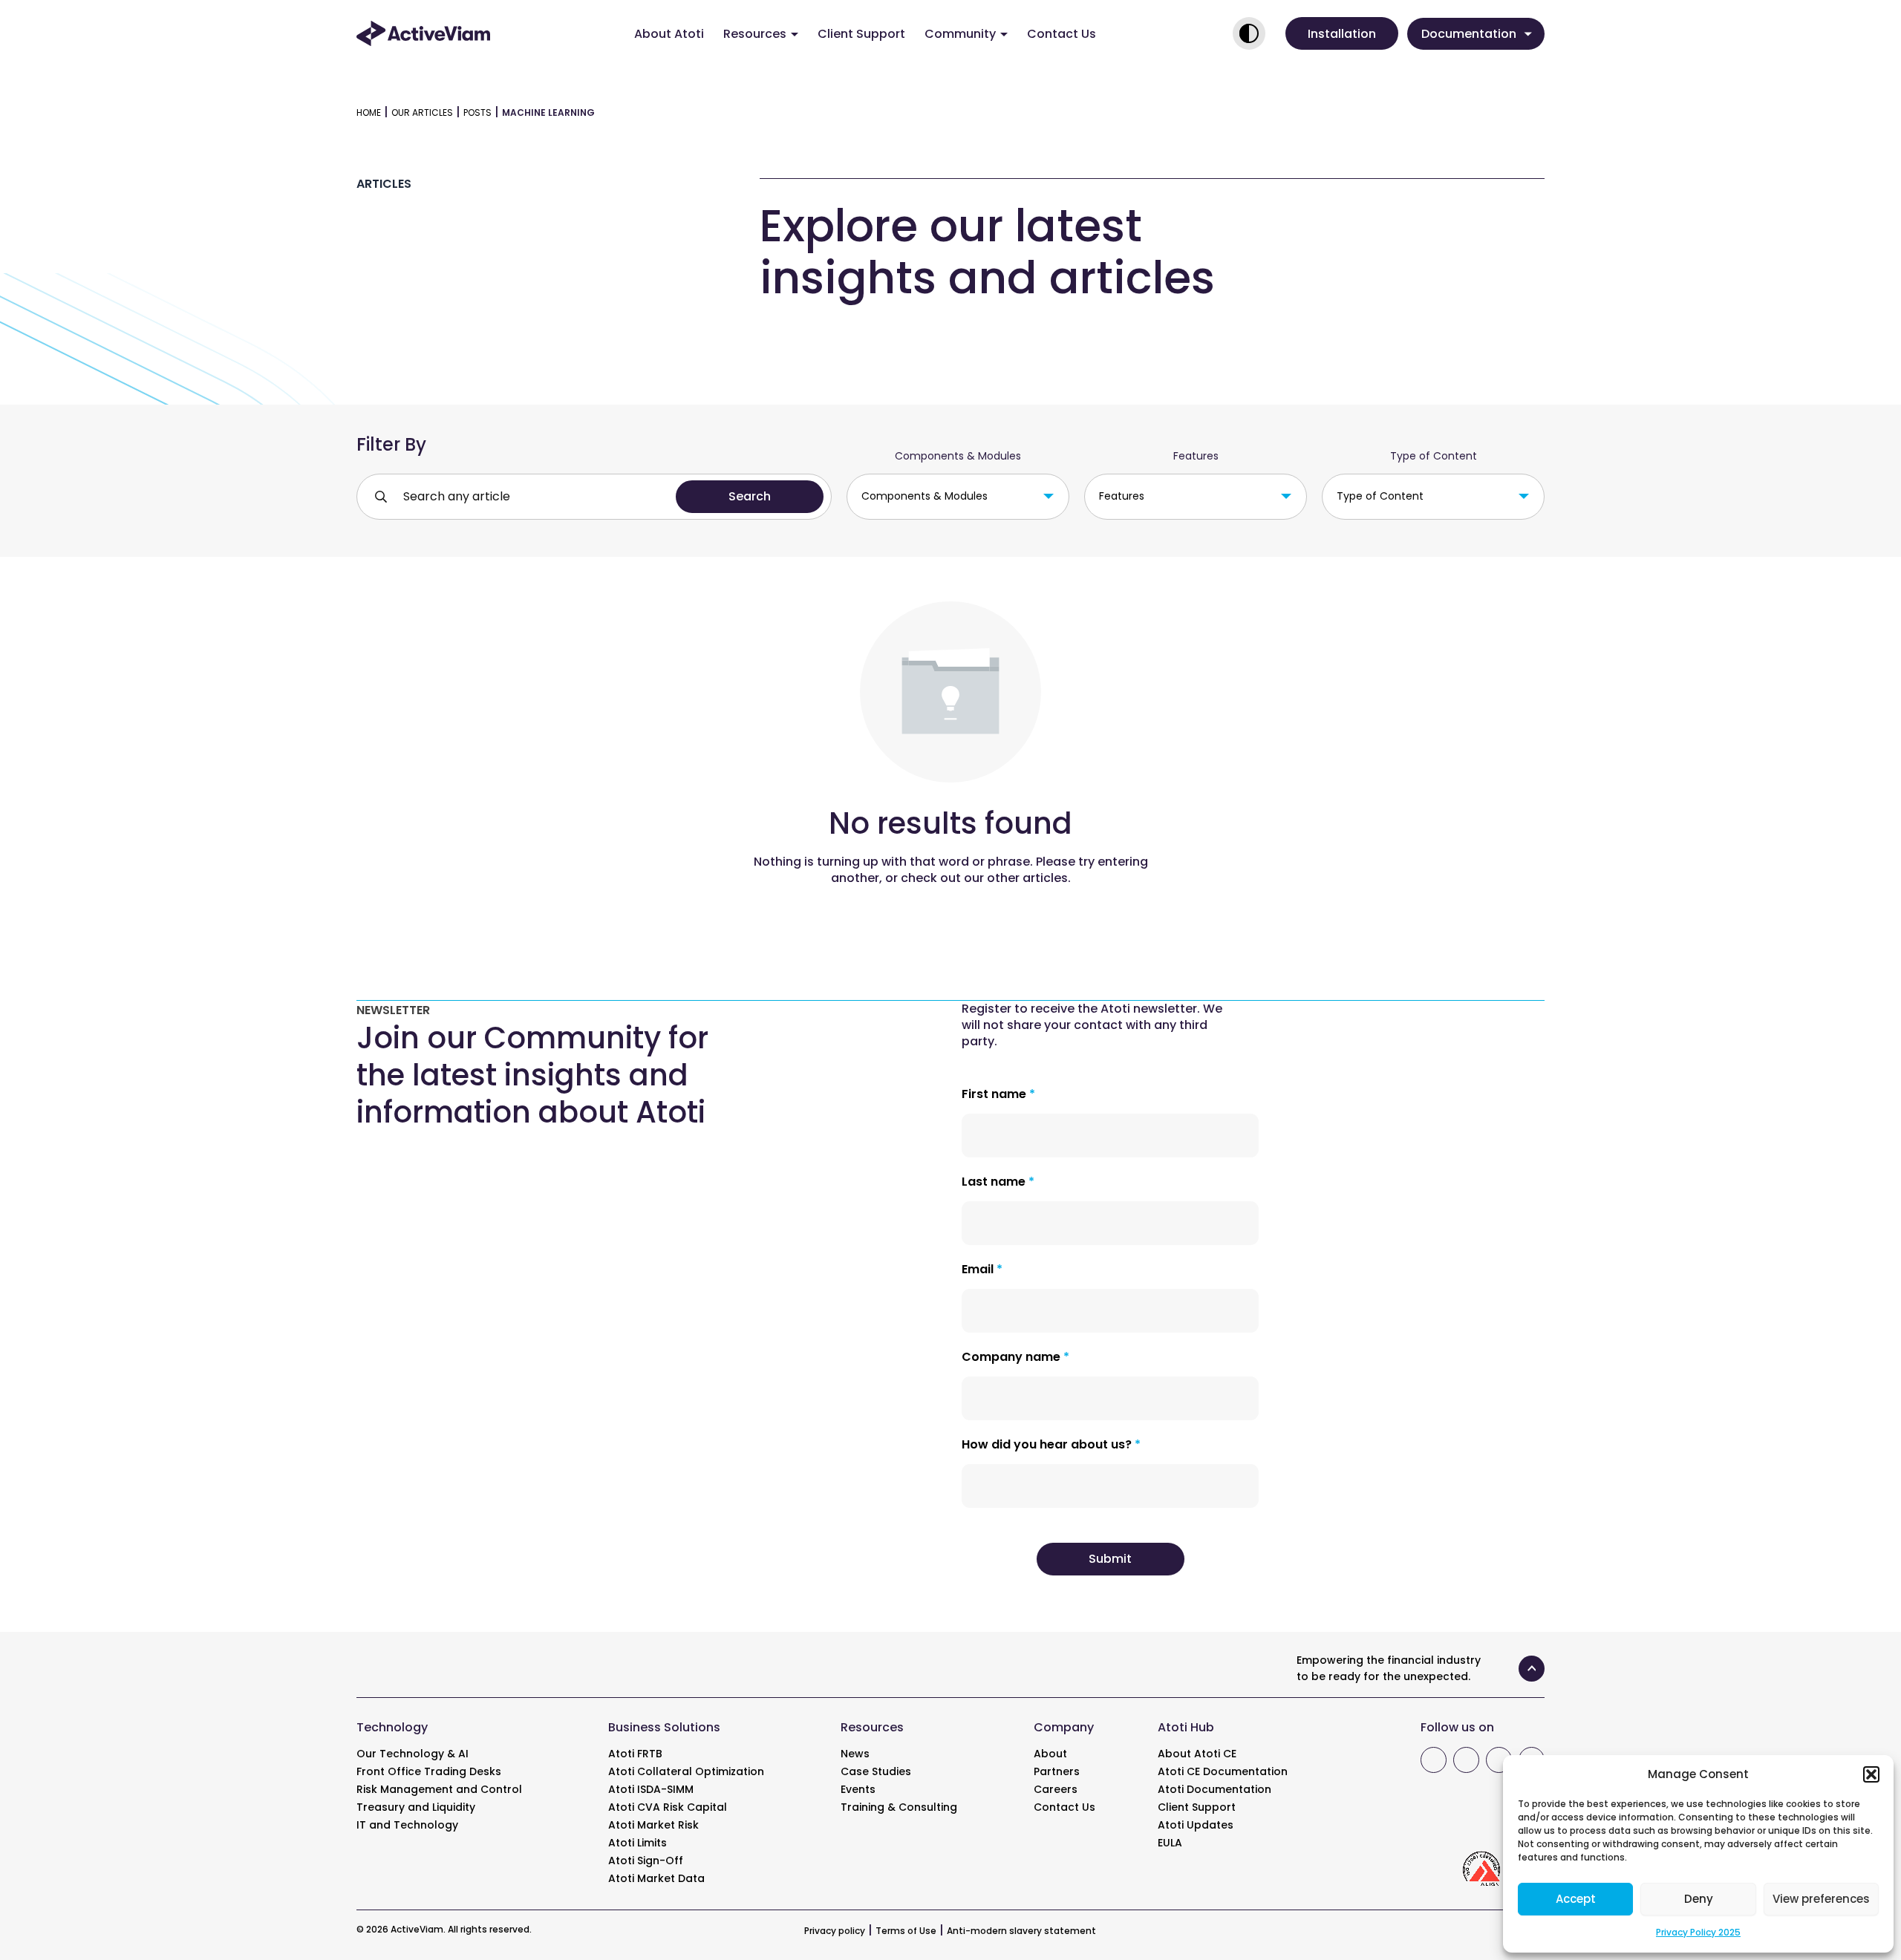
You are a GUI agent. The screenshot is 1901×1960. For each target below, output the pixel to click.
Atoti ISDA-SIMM (651, 1789)
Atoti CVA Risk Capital (668, 1807)
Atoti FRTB (635, 1754)
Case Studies (876, 1771)
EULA (1170, 1843)
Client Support (861, 34)
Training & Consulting (899, 1807)
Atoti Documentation (1214, 1789)
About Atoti (669, 34)
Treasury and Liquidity (416, 1807)
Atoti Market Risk (653, 1825)
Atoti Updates (1196, 1825)
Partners (1057, 1771)
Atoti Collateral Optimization (686, 1771)
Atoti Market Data (656, 1878)
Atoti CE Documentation (1223, 1771)
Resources (755, 34)
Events (858, 1789)
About (1050, 1754)
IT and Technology (407, 1825)
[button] (1871, 1774)
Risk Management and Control (439, 1789)
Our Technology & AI (413, 1754)
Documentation (1469, 34)
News (855, 1754)
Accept (1576, 1899)
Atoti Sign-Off (646, 1861)
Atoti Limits (638, 1843)
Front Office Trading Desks (429, 1771)
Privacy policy (835, 1931)
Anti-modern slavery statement (1021, 1931)
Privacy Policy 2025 (1698, 1932)
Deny (1699, 1899)
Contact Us (1062, 34)
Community (960, 34)
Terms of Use (906, 1931)
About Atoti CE (1197, 1754)
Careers (1056, 1789)
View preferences (1821, 1899)
